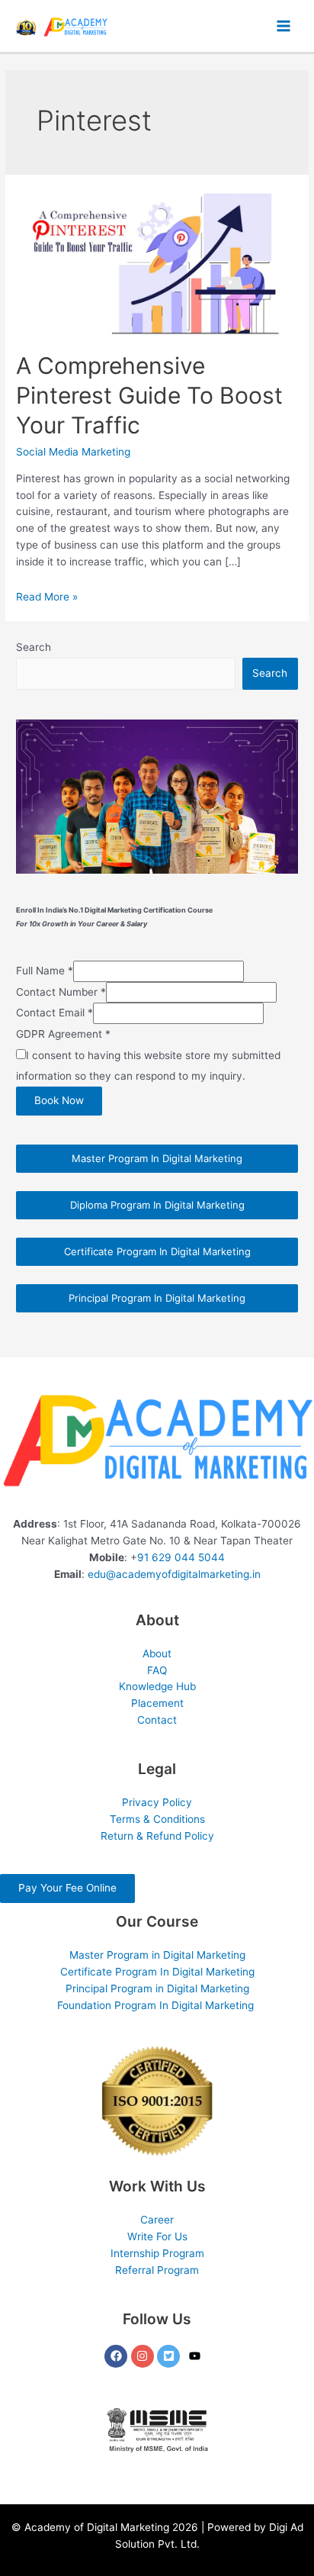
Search (34, 647)
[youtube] (197, 2356)
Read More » (47, 597)
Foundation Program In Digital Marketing (157, 2005)
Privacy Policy (157, 1802)
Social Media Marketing (73, 452)
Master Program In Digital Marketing (157, 1158)
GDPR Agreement (63, 1034)
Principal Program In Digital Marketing (157, 1298)
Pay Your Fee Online (67, 1888)
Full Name (45, 971)
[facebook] (118, 2356)
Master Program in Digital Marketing (157, 1955)
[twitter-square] (170, 2356)
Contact (157, 1720)
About (157, 1653)
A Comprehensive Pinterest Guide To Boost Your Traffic (149, 395)
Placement (157, 1703)
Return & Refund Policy (157, 1836)
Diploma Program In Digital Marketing (157, 1205)
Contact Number (61, 992)
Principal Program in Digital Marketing (157, 1988)
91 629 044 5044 (181, 1557)
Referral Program (157, 2270)
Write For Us (157, 2236)
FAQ (157, 1670)
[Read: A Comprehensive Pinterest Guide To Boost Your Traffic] (157, 262)
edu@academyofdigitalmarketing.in (174, 1574)
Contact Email (54, 1013)
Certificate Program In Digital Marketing (157, 1251)
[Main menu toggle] (284, 26)
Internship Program (157, 2253)
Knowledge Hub (157, 1686)
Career (157, 2220)
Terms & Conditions (157, 1819)
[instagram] (144, 2356)
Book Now (59, 1100)
